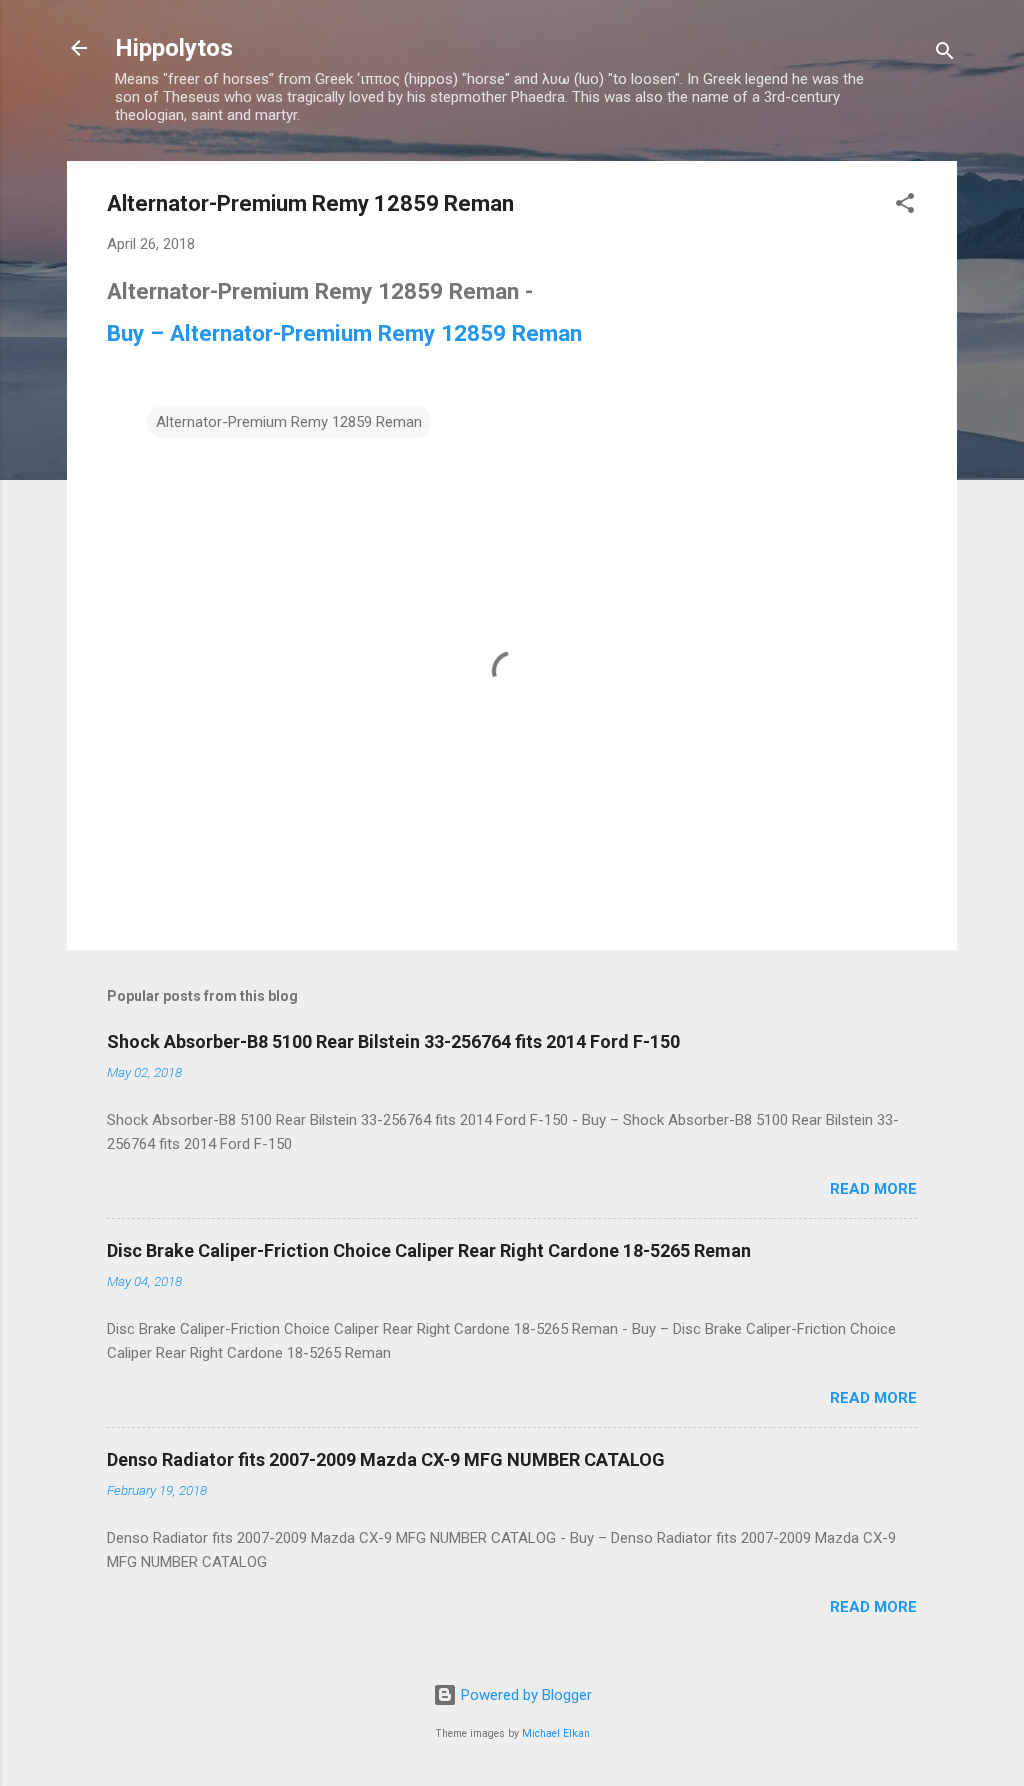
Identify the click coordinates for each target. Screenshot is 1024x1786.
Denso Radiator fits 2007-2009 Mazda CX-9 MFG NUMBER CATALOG (386, 1459)
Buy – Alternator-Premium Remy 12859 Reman (344, 333)
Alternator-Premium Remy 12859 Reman (289, 422)
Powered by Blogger (524, 1695)
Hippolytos (174, 48)
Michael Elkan (556, 1733)
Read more (873, 1189)
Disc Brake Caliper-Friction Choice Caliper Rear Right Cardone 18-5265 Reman (429, 1250)
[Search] (945, 54)
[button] (905, 206)
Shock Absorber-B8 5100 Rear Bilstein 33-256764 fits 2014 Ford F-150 (393, 1041)
